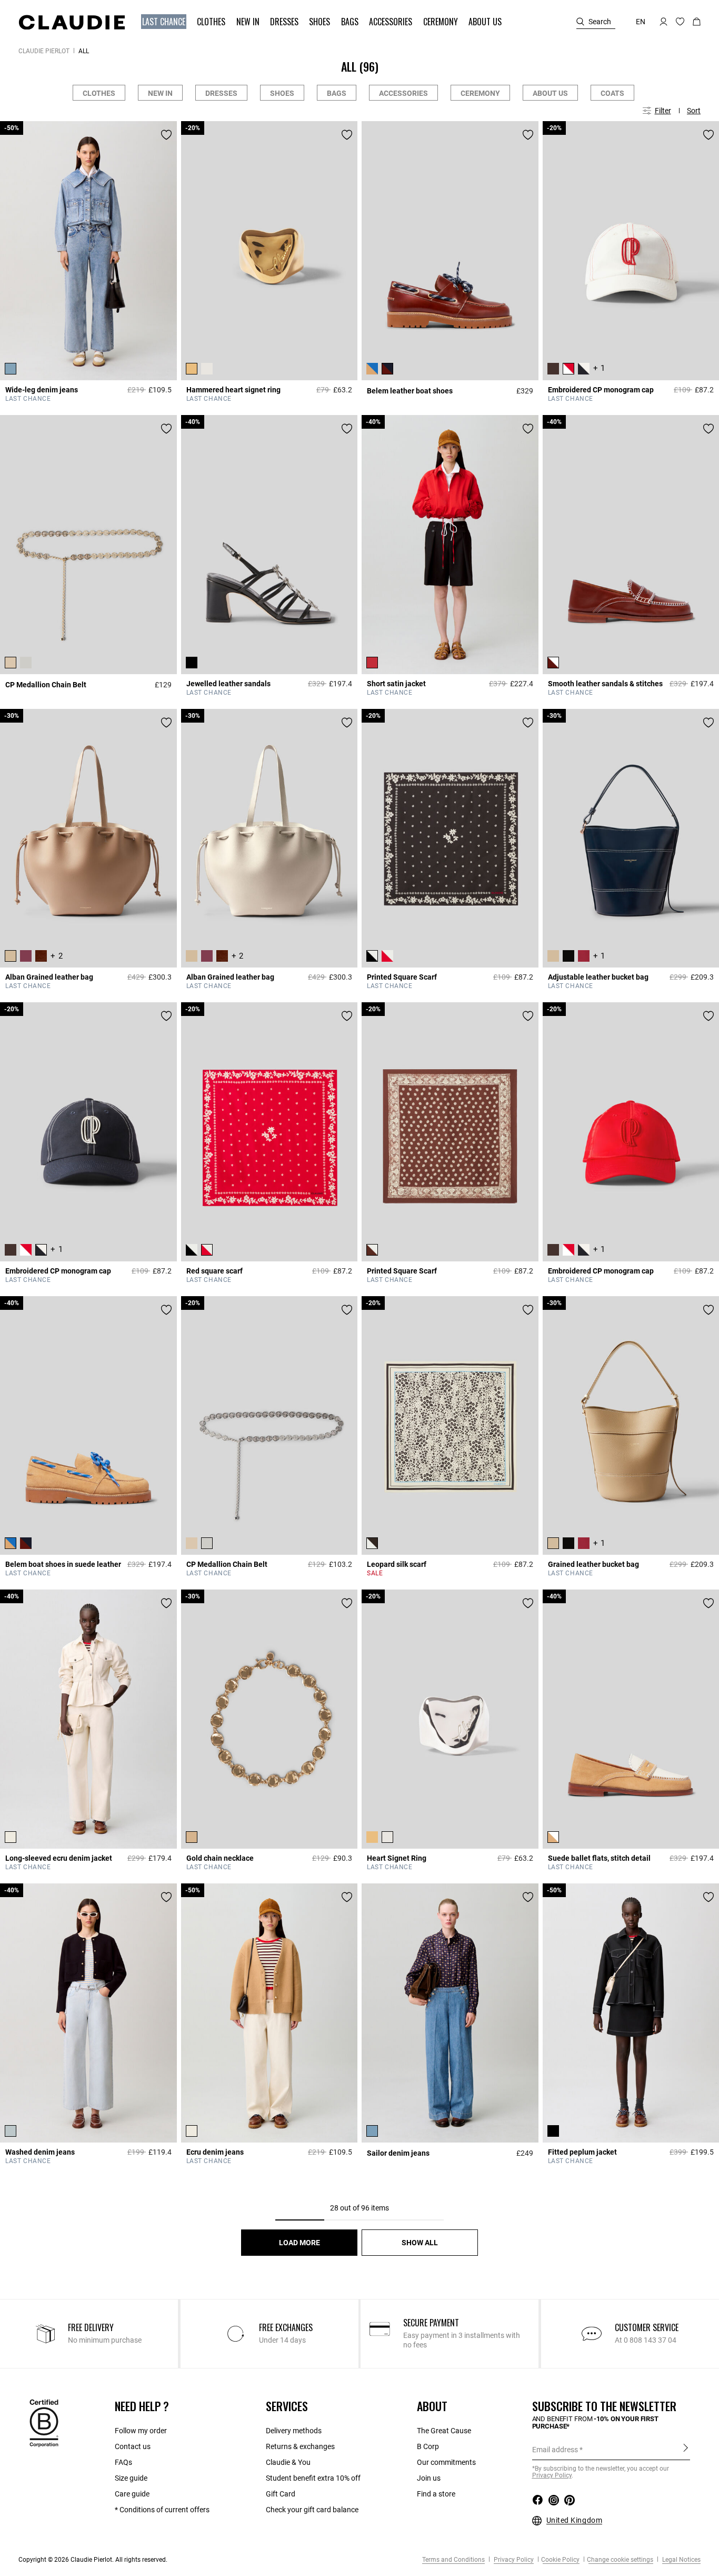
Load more (299, 2243)
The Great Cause (444, 2431)
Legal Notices (681, 2560)
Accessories (403, 93)
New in (160, 93)
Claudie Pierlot (44, 51)
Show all (420, 2243)
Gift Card (281, 2494)
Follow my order (141, 2431)
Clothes (99, 93)
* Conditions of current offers (162, 2510)
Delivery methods (294, 2431)
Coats (612, 93)
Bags (337, 93)
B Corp (428, 2446)
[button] (165, 22)
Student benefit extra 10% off (313, 2478)
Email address (555, 2450)
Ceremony (480, 93)
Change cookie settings (620, 2560)
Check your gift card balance (312, 2510)
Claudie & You (288, 2462)
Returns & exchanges (300, 2446)
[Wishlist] (166, 135)
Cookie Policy (560, 2560)
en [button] (641, 22)
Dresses (221, 93)
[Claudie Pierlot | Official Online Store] (72, 22)
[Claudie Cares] (44, 2422)
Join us (429, 2478)
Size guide (131, 2478)
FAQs (123, 2462)
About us (550, 93)
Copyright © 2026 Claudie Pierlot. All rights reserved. (93, 2560)
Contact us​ (133, 2446)
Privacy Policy (513, 2560)
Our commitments (446, 2462)
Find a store (436, 2494)
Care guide (132, 2494)
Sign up (686, 2449)
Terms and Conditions (453, 2560)
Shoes (282, 93)
